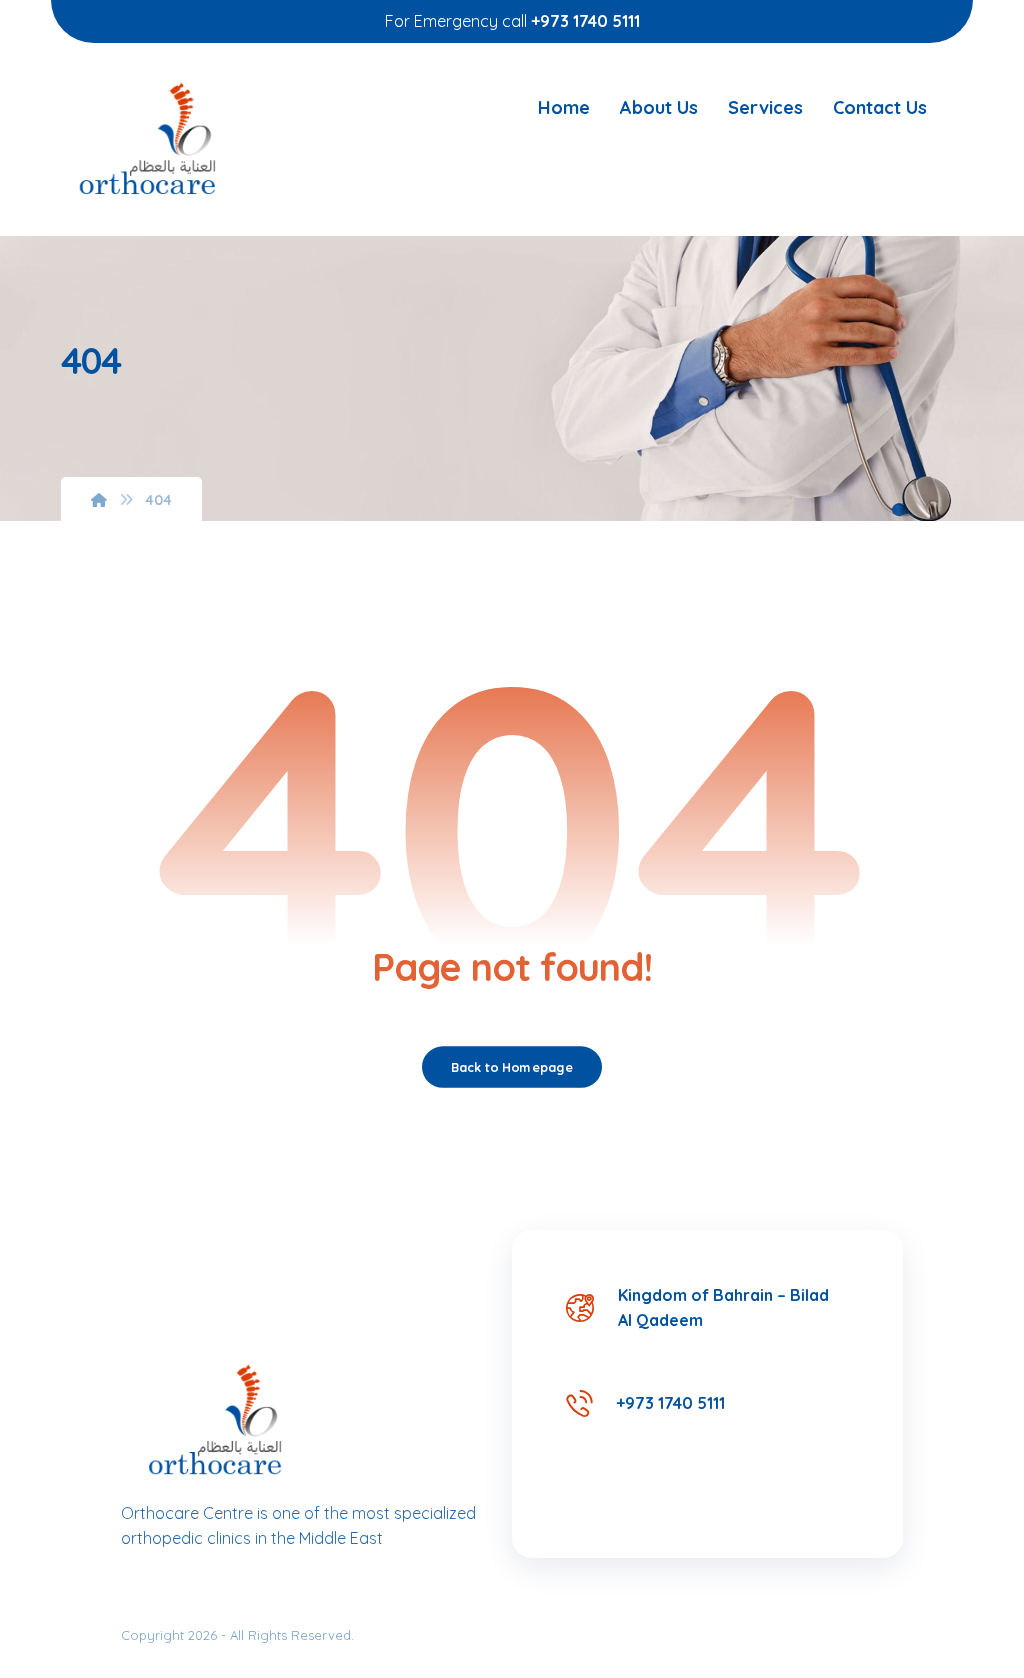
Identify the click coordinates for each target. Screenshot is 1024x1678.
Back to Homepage (512, 1067)
